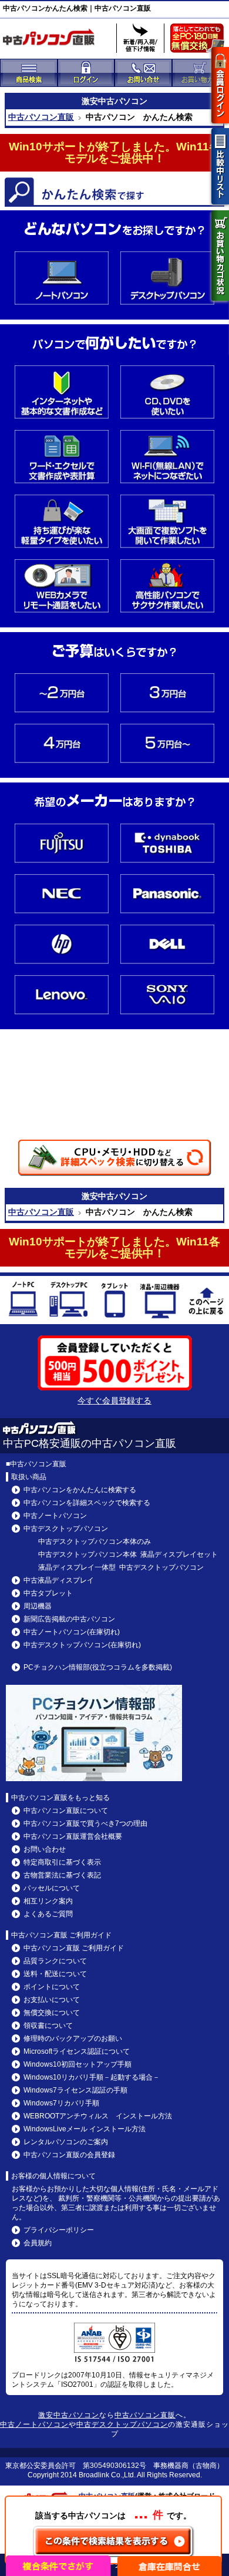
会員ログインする (220, 85)
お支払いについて (52, 2000)
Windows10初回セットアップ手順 (78, 2064)
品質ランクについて (55, 1961)
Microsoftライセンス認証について (77, 2051)
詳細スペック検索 (114, 1158)
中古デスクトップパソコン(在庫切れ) (82, 1645)
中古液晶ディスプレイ (59, 1580)
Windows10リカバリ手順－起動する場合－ (92, 2077)
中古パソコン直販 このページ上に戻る (206, 1302)
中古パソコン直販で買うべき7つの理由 (85, 1823)
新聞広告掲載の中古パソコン (69, 1619)
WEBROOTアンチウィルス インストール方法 (98, 2116)
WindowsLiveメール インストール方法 (85, 2129)
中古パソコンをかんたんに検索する (80, 1490)
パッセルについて (52, 1888)
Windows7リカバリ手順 (61, 2103)
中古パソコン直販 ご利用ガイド (74, 1948)
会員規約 (38, 2243)
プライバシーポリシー (59, 2230)
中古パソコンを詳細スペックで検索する (87, 1503)
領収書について (48, 2026)
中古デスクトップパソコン (69, 1302)
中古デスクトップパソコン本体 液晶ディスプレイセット (128, 1554)
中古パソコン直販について (66, 1811)
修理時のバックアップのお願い (73, 2038)
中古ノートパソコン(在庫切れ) (72, 1632)
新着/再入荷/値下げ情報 (140, 38)
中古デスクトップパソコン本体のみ (95, 1541)
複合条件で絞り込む (59, 2566)
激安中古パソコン (69, 2415)
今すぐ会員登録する (114, 1400)
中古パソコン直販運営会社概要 (73, 1836)
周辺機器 (38, 1606)
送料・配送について (55, 1974)
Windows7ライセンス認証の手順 (75, 2090)
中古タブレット (114, 1302)
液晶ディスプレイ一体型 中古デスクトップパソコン (121, 1567)
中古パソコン (123, 101)
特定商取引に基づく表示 (62, 1862)
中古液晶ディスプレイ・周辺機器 (160, 1302)
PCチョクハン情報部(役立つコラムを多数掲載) (98, 1667)
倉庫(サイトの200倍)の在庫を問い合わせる (170, 2566)
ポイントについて (52, 1987)
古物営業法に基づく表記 (62, 1875)
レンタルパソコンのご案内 (66, 2142)
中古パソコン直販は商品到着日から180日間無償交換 (200, 41)
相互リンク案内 (48, 1901)
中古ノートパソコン (23, 1302)
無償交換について (52, 2013)
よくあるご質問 (48, 1914)
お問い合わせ (45, 1849)
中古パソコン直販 (41, 117)
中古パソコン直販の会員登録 (69, 2155)
